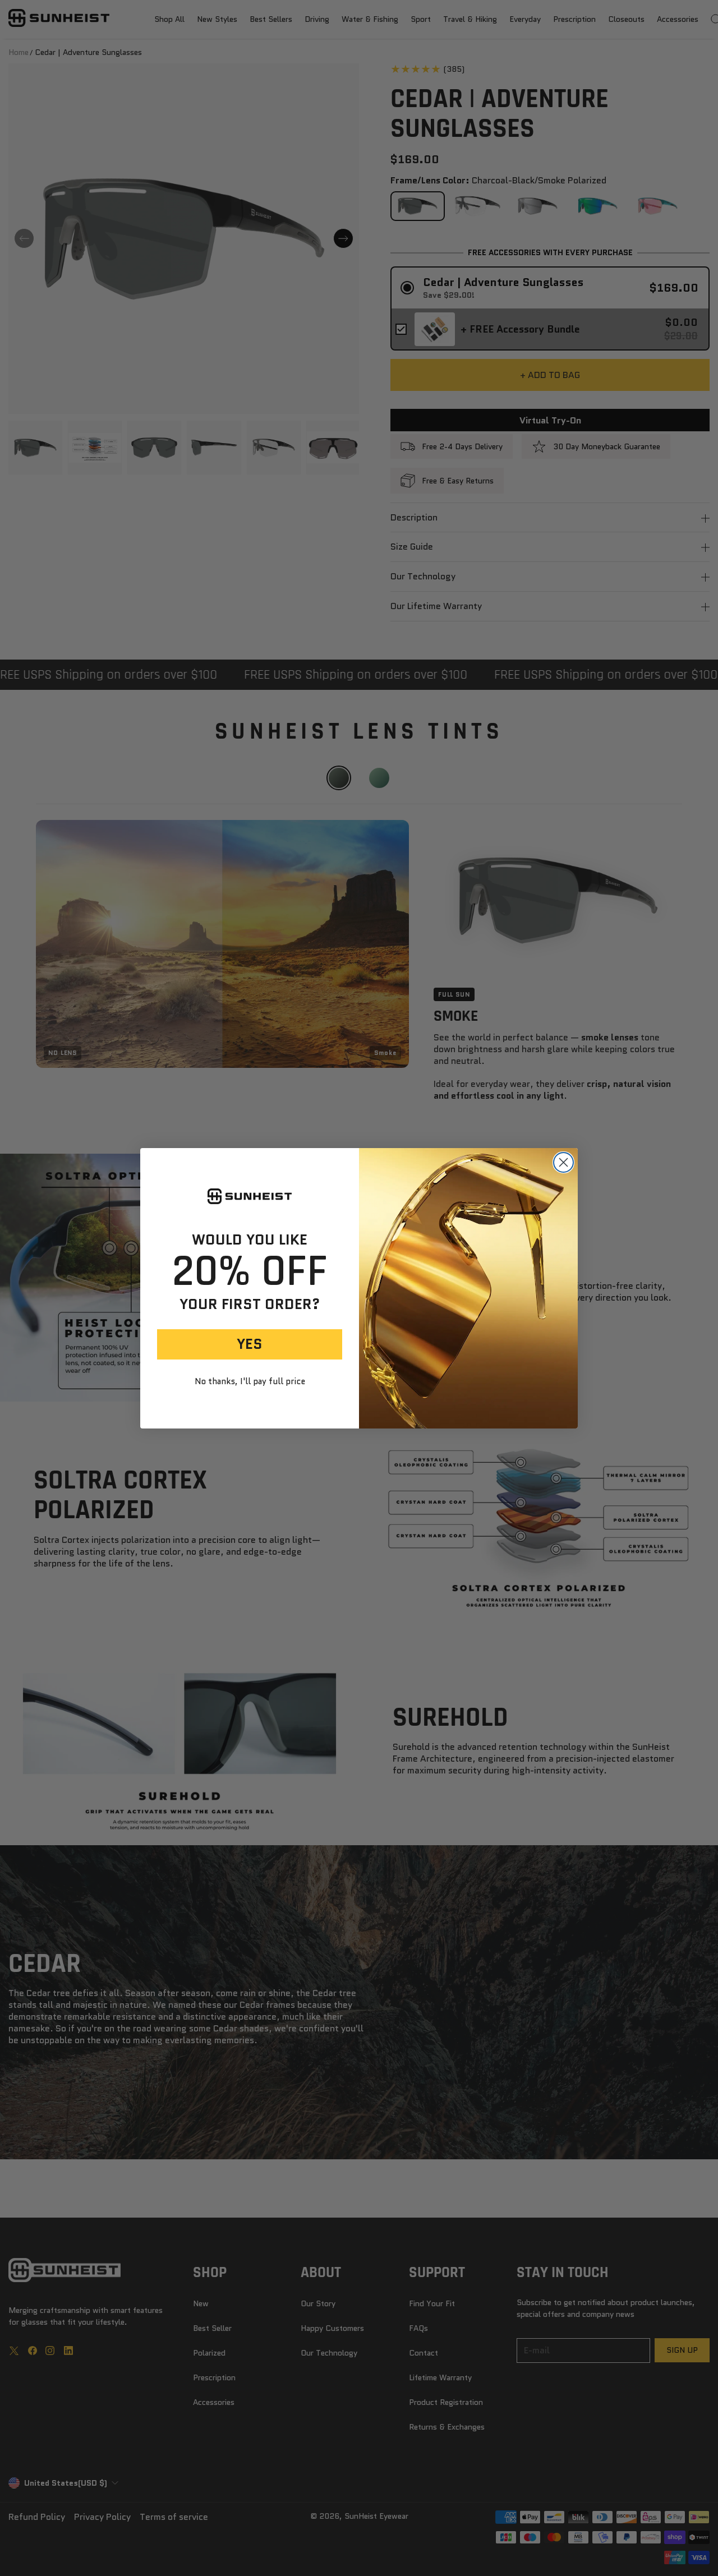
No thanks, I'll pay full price (250, 1382)
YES (250, 1344)
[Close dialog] (563, 1162)
